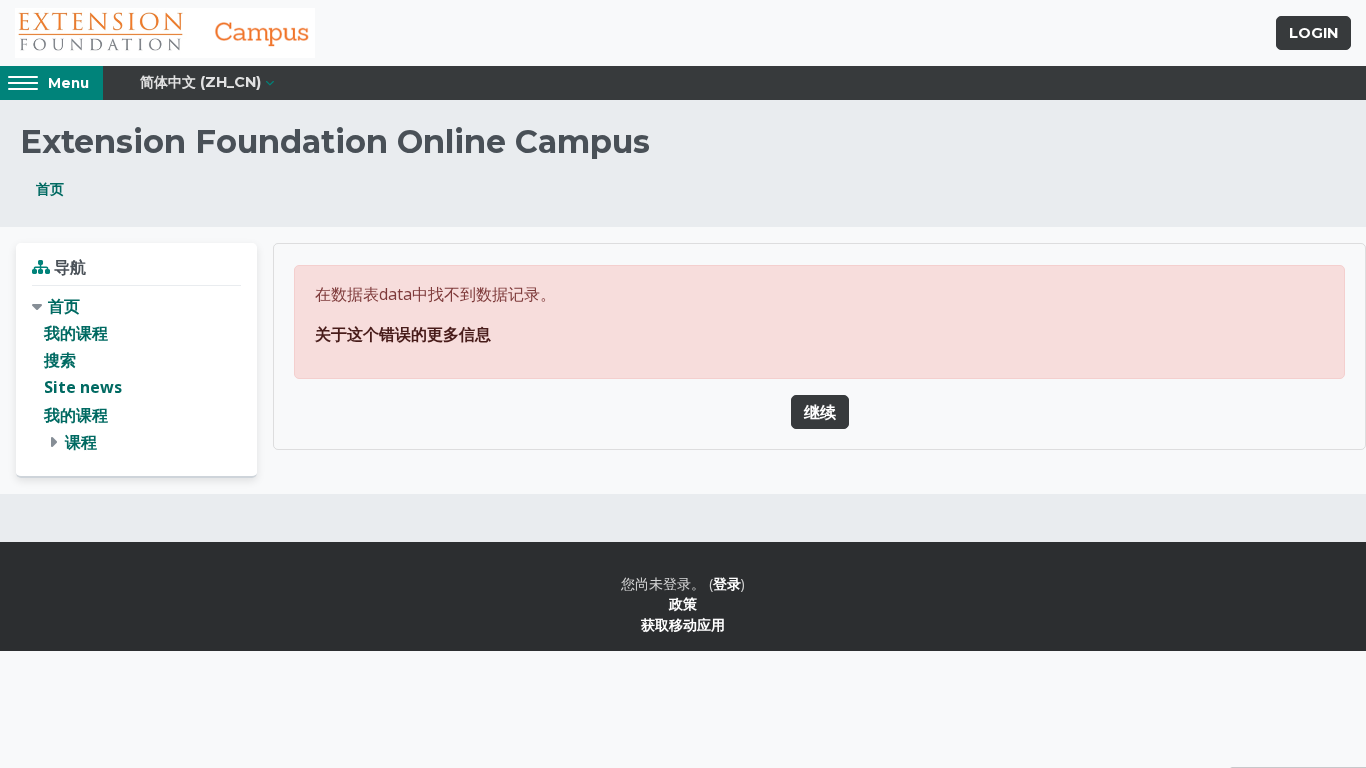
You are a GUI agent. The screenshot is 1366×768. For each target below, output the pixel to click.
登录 (727, 583)
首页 (50, 188)
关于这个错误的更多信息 (403, 334)
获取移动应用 (683, 624)
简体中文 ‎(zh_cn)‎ (200, 82)
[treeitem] (136, 374)
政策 (683, 603)
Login (1313, 33)
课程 (81, 442)
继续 (820, 412)
